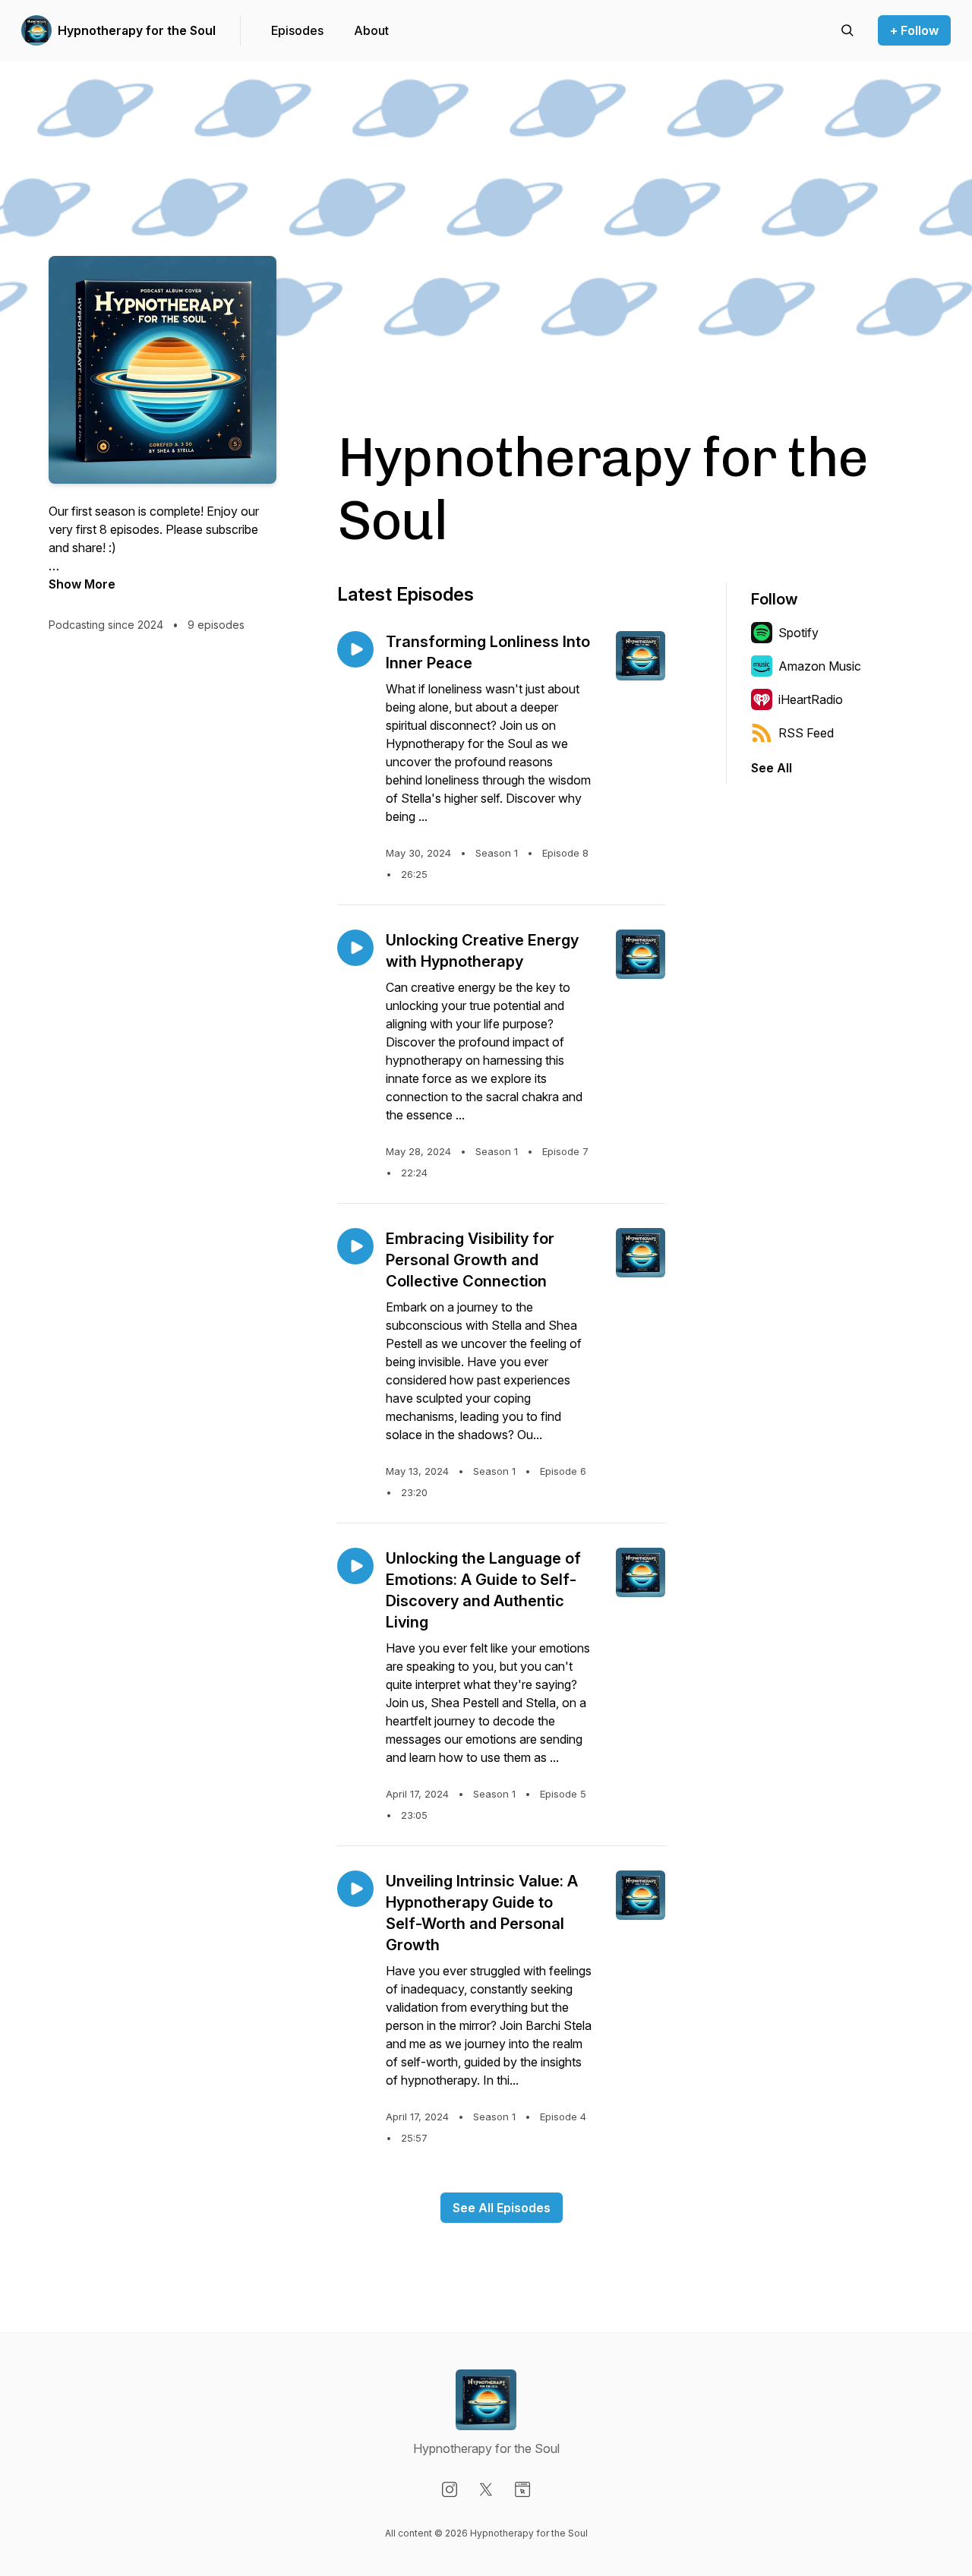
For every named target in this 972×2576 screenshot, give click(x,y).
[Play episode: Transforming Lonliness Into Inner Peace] (355, 649)
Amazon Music (820, 666)
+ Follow (914, 30)
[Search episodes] (847, 30)
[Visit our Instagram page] (450, 2489)
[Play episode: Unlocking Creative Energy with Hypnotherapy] (355, 948)
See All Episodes (502, 2208)
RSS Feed (806, 733)
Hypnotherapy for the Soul (137, 30)
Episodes (297, 30)
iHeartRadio (811, 699)
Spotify (798, 633)
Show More (82, 584)
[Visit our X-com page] (486, 2489)
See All (772, 768)
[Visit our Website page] (522, 2489)
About (371, 30)
